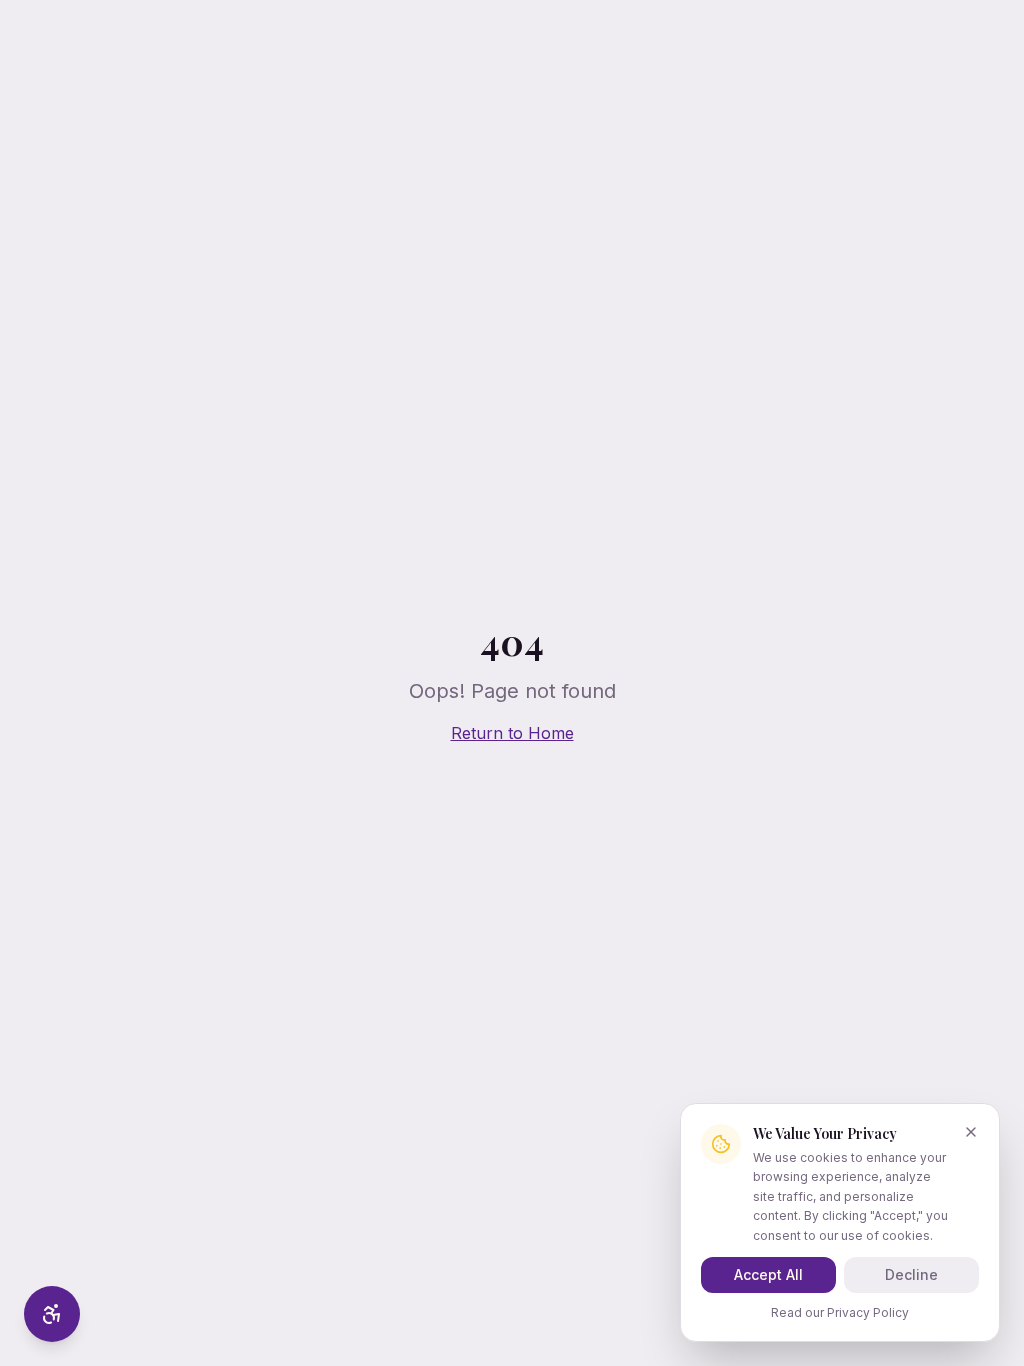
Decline (911, 1274)
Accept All (768, 1274)
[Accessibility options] (52, 1314)
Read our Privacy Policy (840, 1312)
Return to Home (512, 733)
